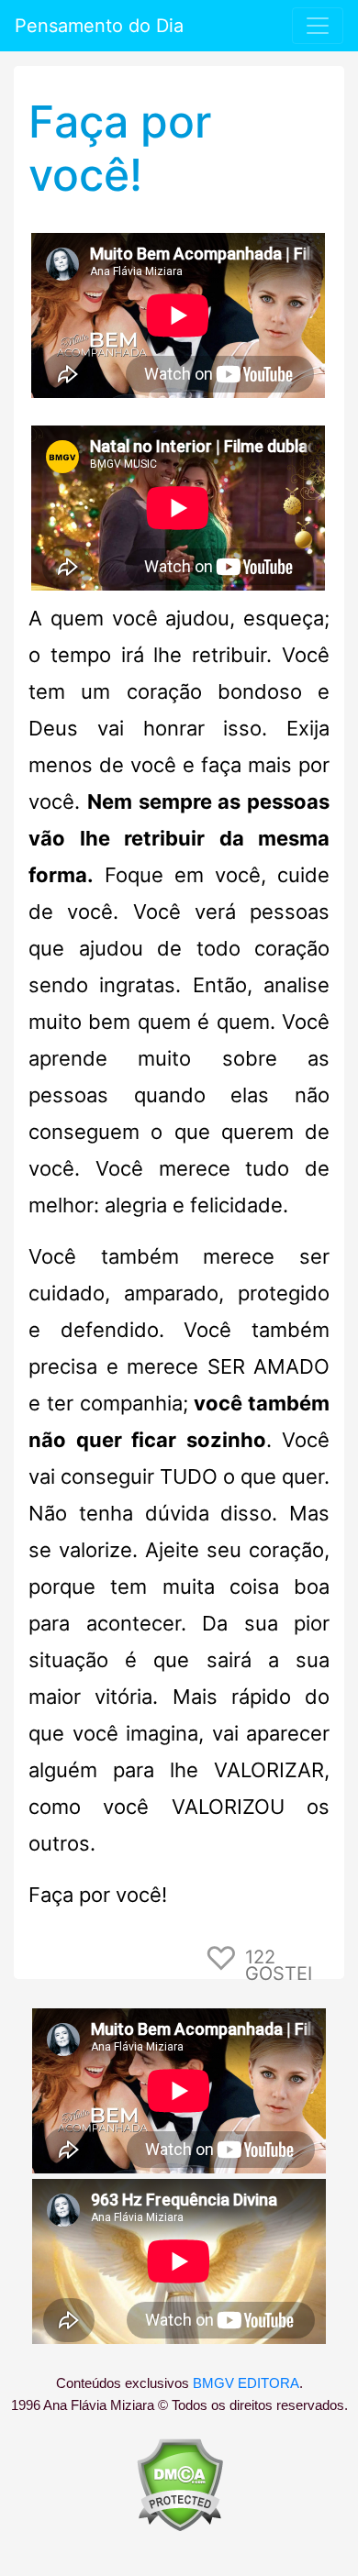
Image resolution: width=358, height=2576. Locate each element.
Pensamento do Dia (99, 26)
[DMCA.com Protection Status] (179, 2483)
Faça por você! (120, 148)
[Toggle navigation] (318, 26)
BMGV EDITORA (246, 2383)
